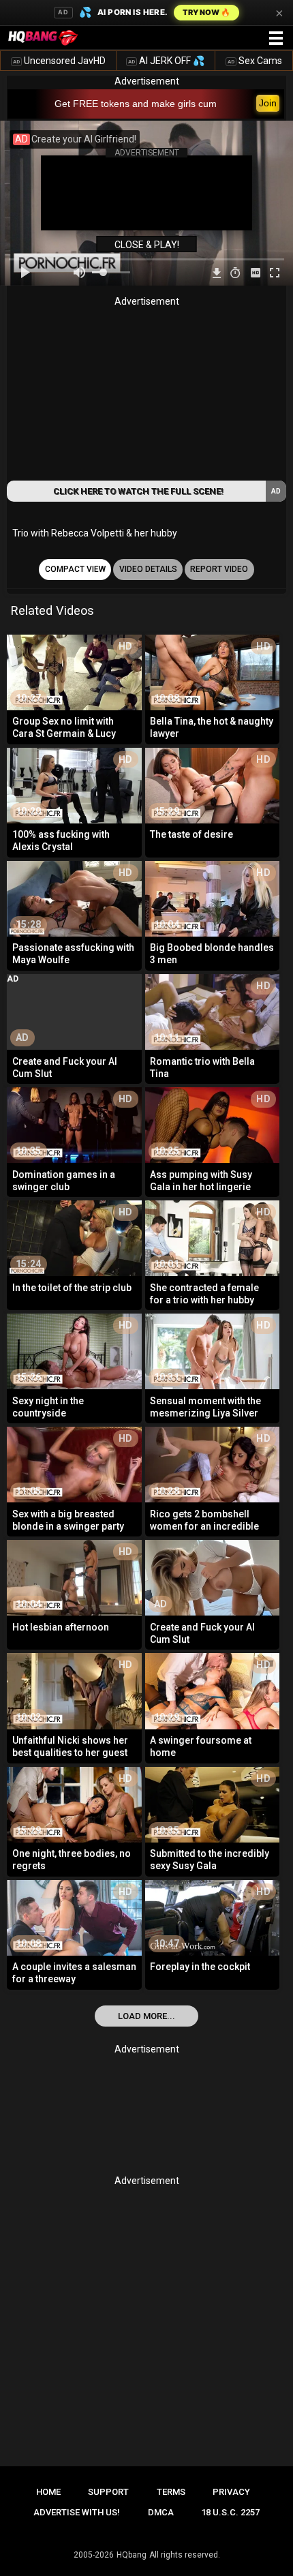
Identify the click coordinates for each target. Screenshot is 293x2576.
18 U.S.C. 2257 (230, 2512)
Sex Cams (255, 61)
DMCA (161, 2512)
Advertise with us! (77, 2512)
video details (148, 569)
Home (48, 2492)
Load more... (146, 2016)
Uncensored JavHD (59, 61)
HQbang (132, 2555)
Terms (171, 2492)
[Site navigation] (276, 39)
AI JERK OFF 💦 (166, 61)
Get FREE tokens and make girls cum (136, 104)
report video (219, 569)
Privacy (231, 2492)
